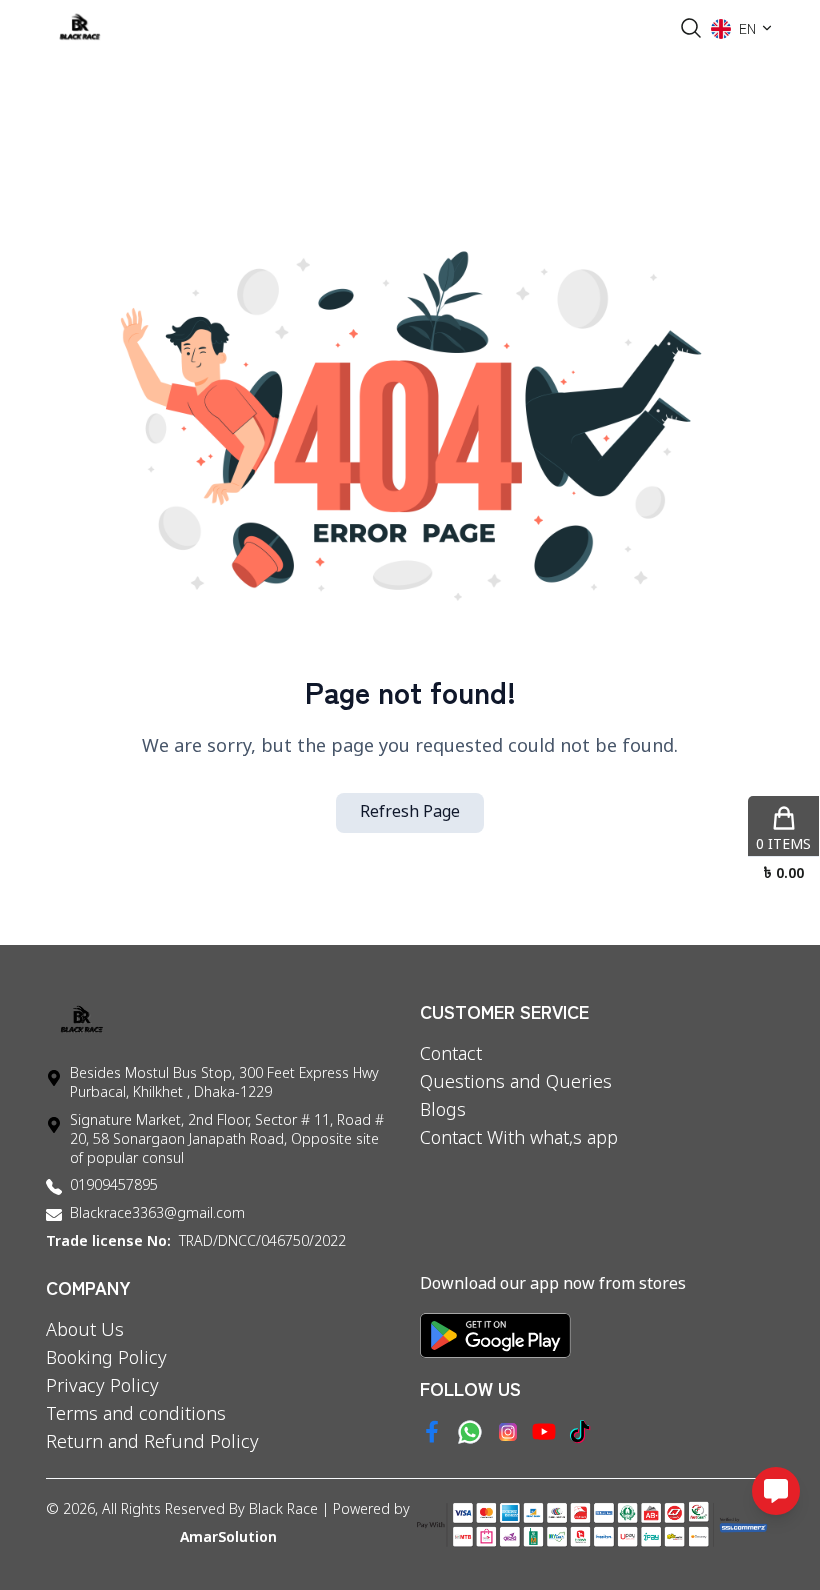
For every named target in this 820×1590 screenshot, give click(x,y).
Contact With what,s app (519, 1139)
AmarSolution (228, 1538)
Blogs (443, 1111)
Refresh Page (410, 813)
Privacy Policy (102, 1387)
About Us (85, 1331)
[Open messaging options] (776, 1491)
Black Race (283, 1510)
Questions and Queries (516, 1083)
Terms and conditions (136, 1415)
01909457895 (114, 1186)
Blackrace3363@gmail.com (157, 1214)
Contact (451, 1055)
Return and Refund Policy (152, 1443)
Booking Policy (106, 1359)
